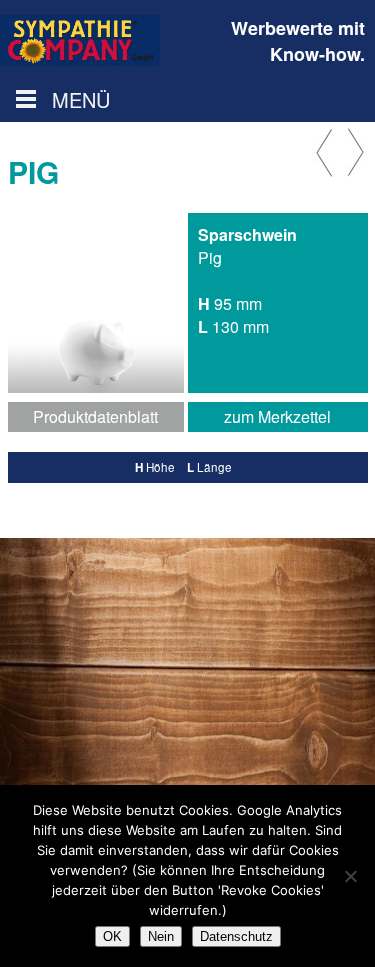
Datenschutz (236, 936)
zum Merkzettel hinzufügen (277, 418)
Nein (161, 936)
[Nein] (350, 876)
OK (112, 936)
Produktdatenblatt (95, 416)
